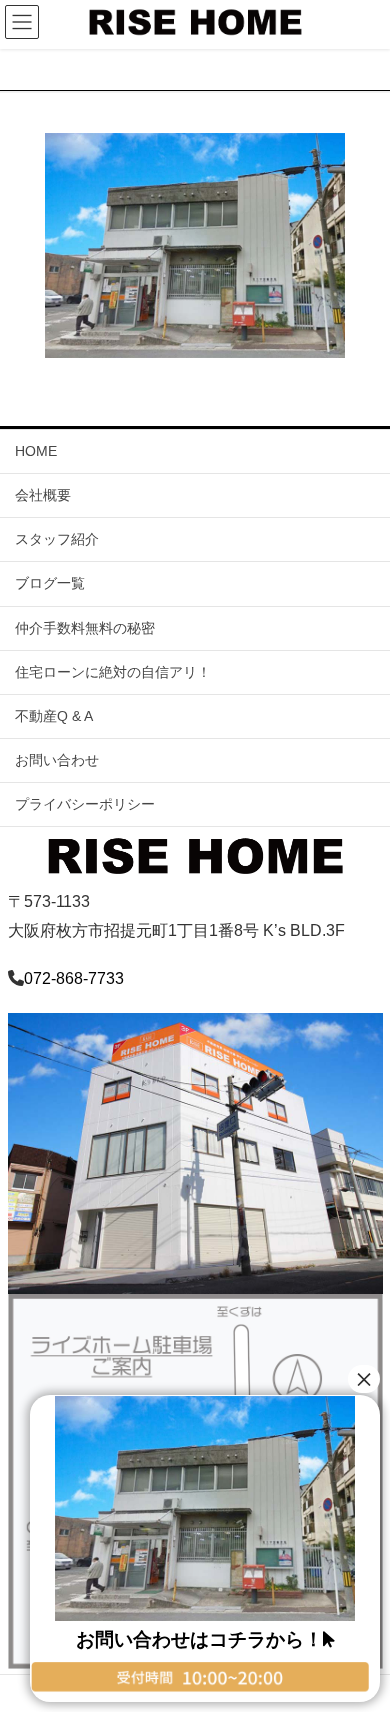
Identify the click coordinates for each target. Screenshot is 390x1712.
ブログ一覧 (50, 583)
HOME (36, 451)
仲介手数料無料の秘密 (85, 628)
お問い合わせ (57, 760)
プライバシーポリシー (85, 804)
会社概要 (43, 495)
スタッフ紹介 (57, 539)
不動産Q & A (54, 716)
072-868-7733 (74, 978)
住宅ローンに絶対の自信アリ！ (113, 672)
